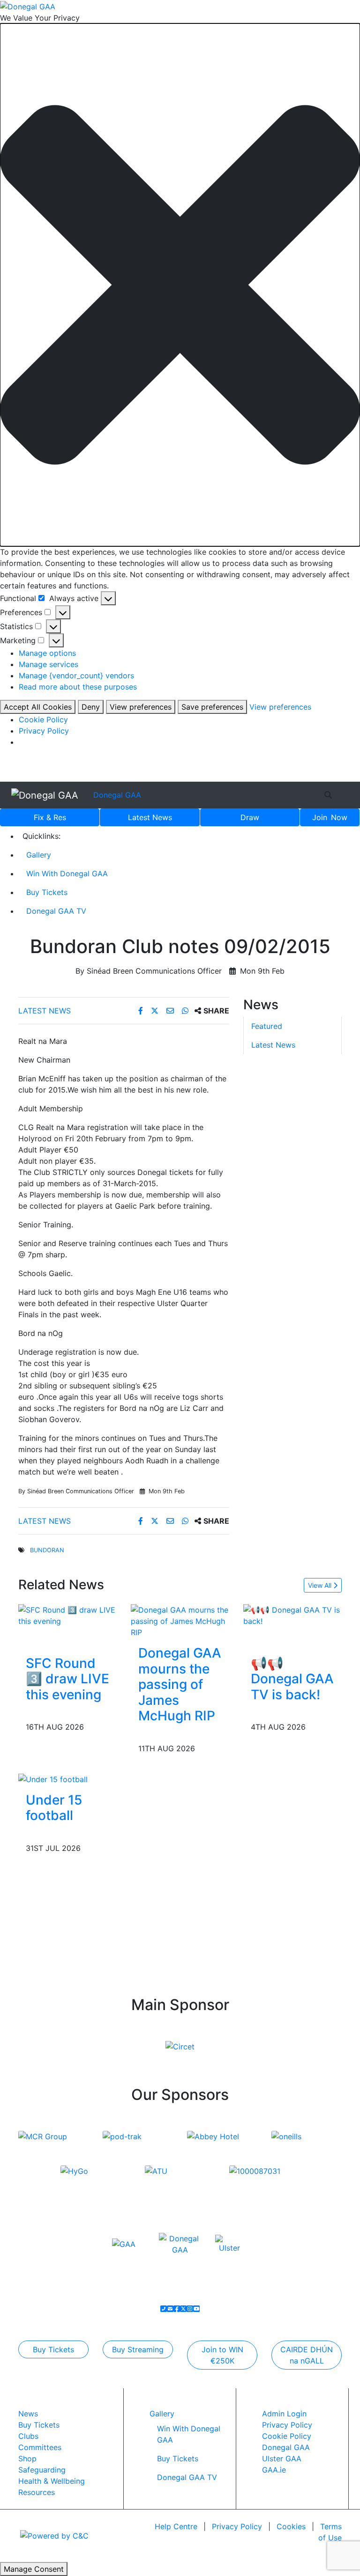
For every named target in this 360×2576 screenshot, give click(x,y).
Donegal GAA (117, 795)
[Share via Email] (171, 1011)
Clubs (28, 2436)
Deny (91, 707)
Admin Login (284, 2414)
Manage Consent (34, 2569)
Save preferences (212, 707)
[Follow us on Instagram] (190, 2309)
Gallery (39, 855)
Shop (27, 2459)
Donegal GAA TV (56, 911)
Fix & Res (50, 817)
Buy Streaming (138, 2349)
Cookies (291, 2526)
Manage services (49, 664)
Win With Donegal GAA (67, 873)
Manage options (47, 653)
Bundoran (47, 1550)
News (150, 817)
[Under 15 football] (53, 1778)
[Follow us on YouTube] (196, 2309)
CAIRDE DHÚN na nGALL (307, 2355)
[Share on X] (156, 1011)
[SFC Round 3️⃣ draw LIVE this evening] (67, 1615)
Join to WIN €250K (222, 2355)
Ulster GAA (282, 2459)
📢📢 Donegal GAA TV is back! (292, 1679)
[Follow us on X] (183, 2309)
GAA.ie (274, 2470)
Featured (267, 1026)
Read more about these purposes (78, 687)
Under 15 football (54, 1808)
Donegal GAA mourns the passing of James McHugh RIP (180, 1684)
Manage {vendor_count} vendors (76, 675)
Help (176, 2526)
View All (321, 1585)
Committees (40, 2447)
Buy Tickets (47, 892)
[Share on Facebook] (142, 1011)
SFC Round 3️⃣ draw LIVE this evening (67, 1679)
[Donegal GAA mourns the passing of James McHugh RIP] (180, 1620)
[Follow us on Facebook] (177, 2309)
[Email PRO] (170, 2309)
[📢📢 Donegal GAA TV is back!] (292, 1615)
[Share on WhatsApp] (186, 1011)
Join (330, 817)
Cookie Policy (43, 719)
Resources (37, 2492)
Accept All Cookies (38, 707)
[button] (180, 285)
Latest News (45, 1011)
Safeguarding (42, 2470)
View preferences (141, 707)
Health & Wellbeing (52, 2481)
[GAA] (124, 2244)
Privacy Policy (44, 731)
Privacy (237, 2526)
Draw (250, 817)
